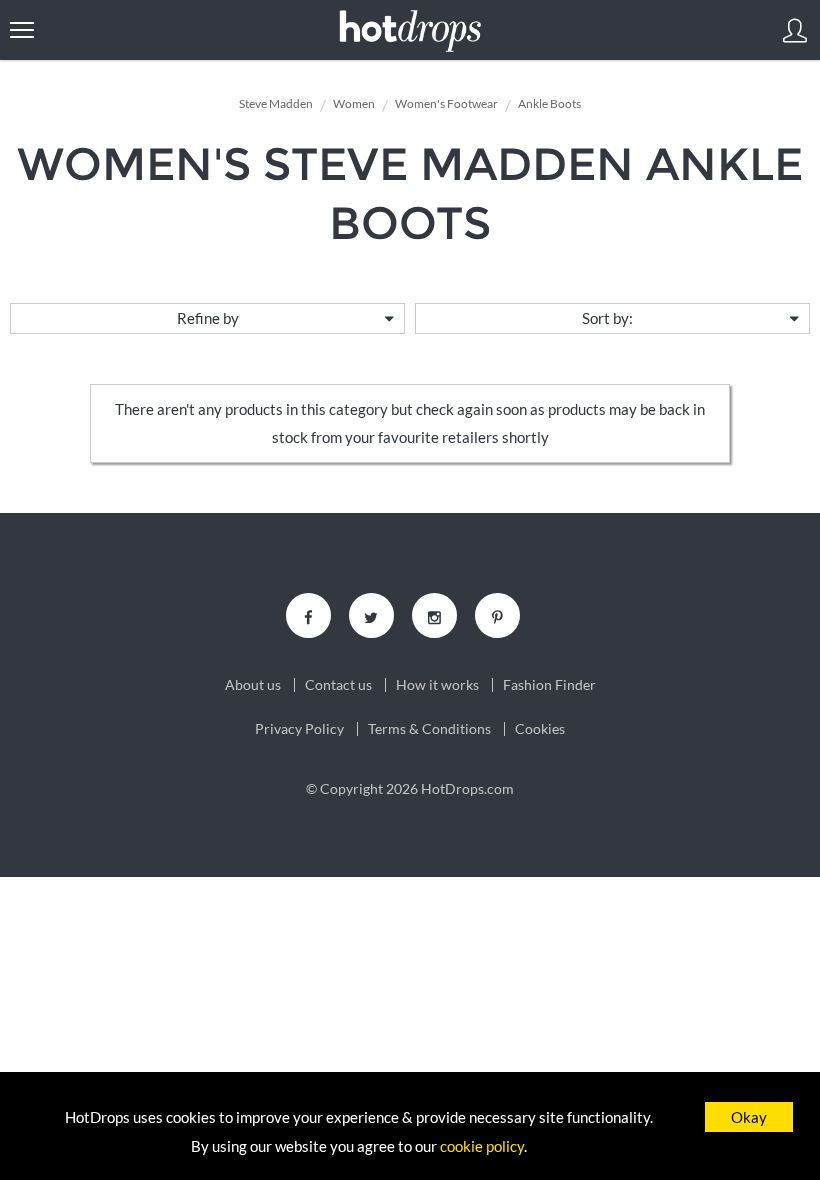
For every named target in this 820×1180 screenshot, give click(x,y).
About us (253, 685)
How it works (437, 685)
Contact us (338, 685)
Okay (749, 1117)
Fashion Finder (549, 685)
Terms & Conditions (429, 729)
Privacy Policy (299, 729)
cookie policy (482, 1146)
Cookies (540, 729)
